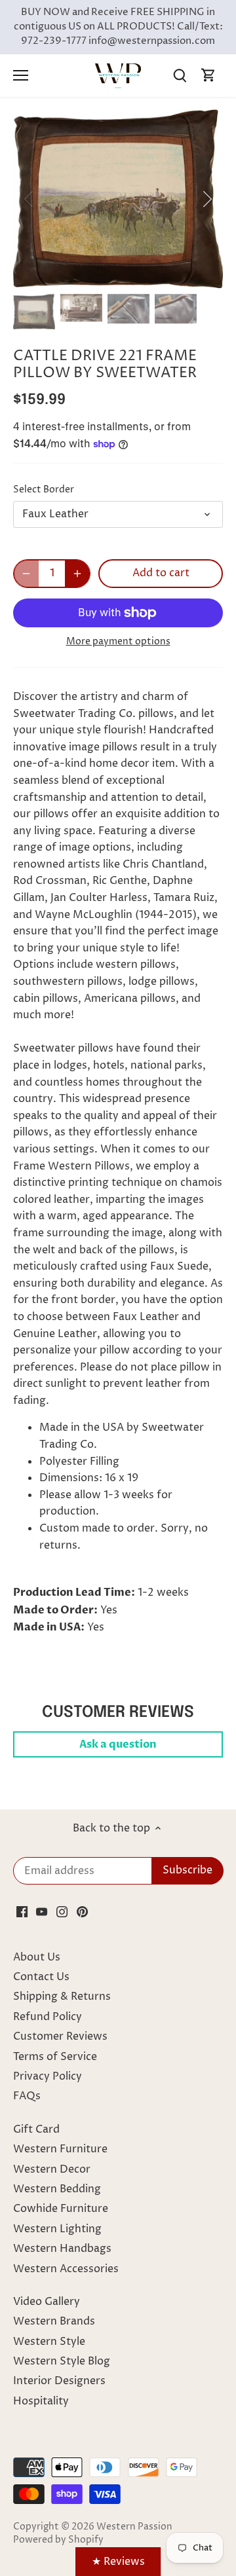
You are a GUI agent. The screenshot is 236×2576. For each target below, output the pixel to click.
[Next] (206, 199)
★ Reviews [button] (118, 2562)
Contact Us (41, 1977)
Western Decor (52, 2169)
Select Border (44, 490)
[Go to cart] (208, 76)
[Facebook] (22, 1911)
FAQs (27, 2096)
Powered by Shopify (58, 2540)
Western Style (49, 2342)
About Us (37, 1957)
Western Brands (54, 2321)
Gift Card (36, 2129)
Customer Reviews (60, 2036)
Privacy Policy (48, 2076)
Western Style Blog (62, 2361)
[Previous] (29, 199)
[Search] (180, 76)
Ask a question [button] (118, 1744)
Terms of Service (55, 2057)
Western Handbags (62, 2249)
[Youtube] (42, 1911)
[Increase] (77, 574)
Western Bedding (57, 2189)
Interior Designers (59, 2381)
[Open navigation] (21, 75)
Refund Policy (48, 2017)
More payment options (118, 641)
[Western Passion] (118, 75)
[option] (118, 199)
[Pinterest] (82, 1911)
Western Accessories (66, 2269)
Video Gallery (47, 2302)
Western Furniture (60, 2149)
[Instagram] (62, 1911)
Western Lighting (57, 2229)
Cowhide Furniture (61, 2209)
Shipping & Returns (62, 1996)
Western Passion (134, 2527)
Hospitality (41, 2401)
